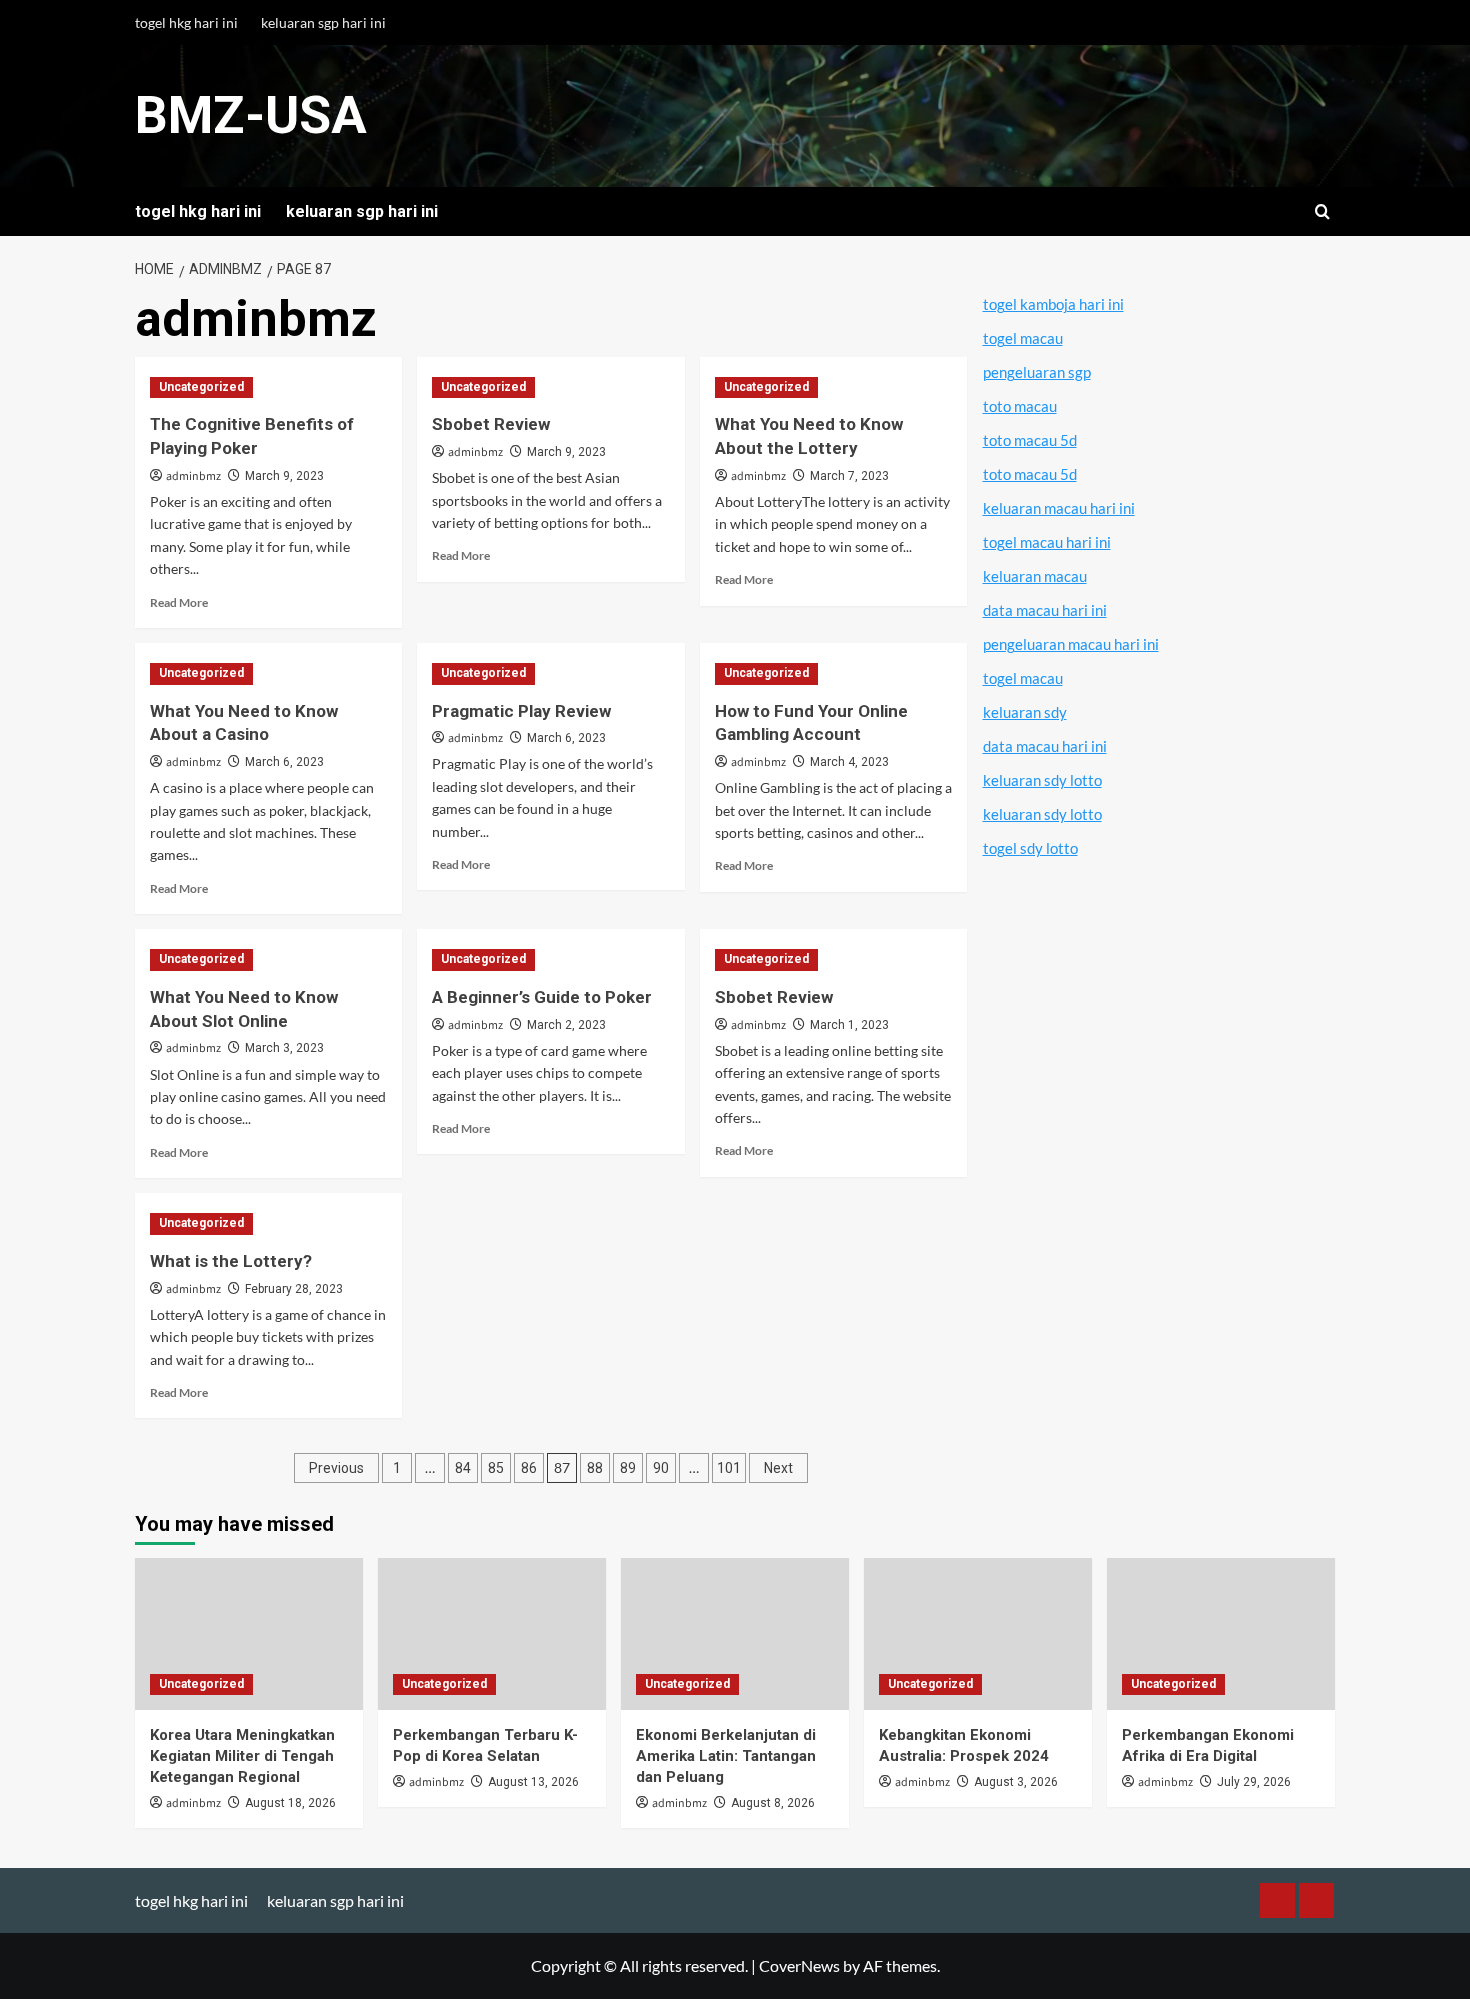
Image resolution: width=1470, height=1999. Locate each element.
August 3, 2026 (1016, 1782)
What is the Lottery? (231, 1261)
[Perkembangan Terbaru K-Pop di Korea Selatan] (492, 1634)
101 (729, 1468)
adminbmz (193, 476)
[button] (1322, 211)
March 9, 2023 (284, 476)
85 (496, 1468)
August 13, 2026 (533, 1782)
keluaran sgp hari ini (323, 22)
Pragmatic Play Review (521, 711)
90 (661, 1468)
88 (595, 1468)
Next (778, 1468)
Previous (336, 1468)
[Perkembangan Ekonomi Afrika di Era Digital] (1221, 1634)
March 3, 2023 (284, 1048)
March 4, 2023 (849, 762)
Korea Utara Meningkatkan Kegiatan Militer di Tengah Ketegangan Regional (242, 1756)
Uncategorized (201, 387)
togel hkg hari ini (186, 22)
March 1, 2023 (849, 1025)
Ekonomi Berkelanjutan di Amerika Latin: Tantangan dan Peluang (726, 1756)
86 (529, 1468)
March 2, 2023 (566, 1025)
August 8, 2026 (773, 1803)
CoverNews (799, 1965)
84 (463, 1468)
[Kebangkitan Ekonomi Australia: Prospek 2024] (978, 1634)
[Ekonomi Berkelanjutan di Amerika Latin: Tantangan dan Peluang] (735, 1634)
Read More (179, 602)
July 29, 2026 (1254, 1782)
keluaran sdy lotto (1042, 780)
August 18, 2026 (290, 1803)
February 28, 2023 (294, 1289)
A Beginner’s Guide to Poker (542, 997)
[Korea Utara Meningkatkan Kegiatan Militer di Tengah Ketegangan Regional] (249, 1634)
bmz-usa (251, 115)
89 (628, 1468)
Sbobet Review (491, 424)
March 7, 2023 (849, 476)
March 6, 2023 (284, 762)
